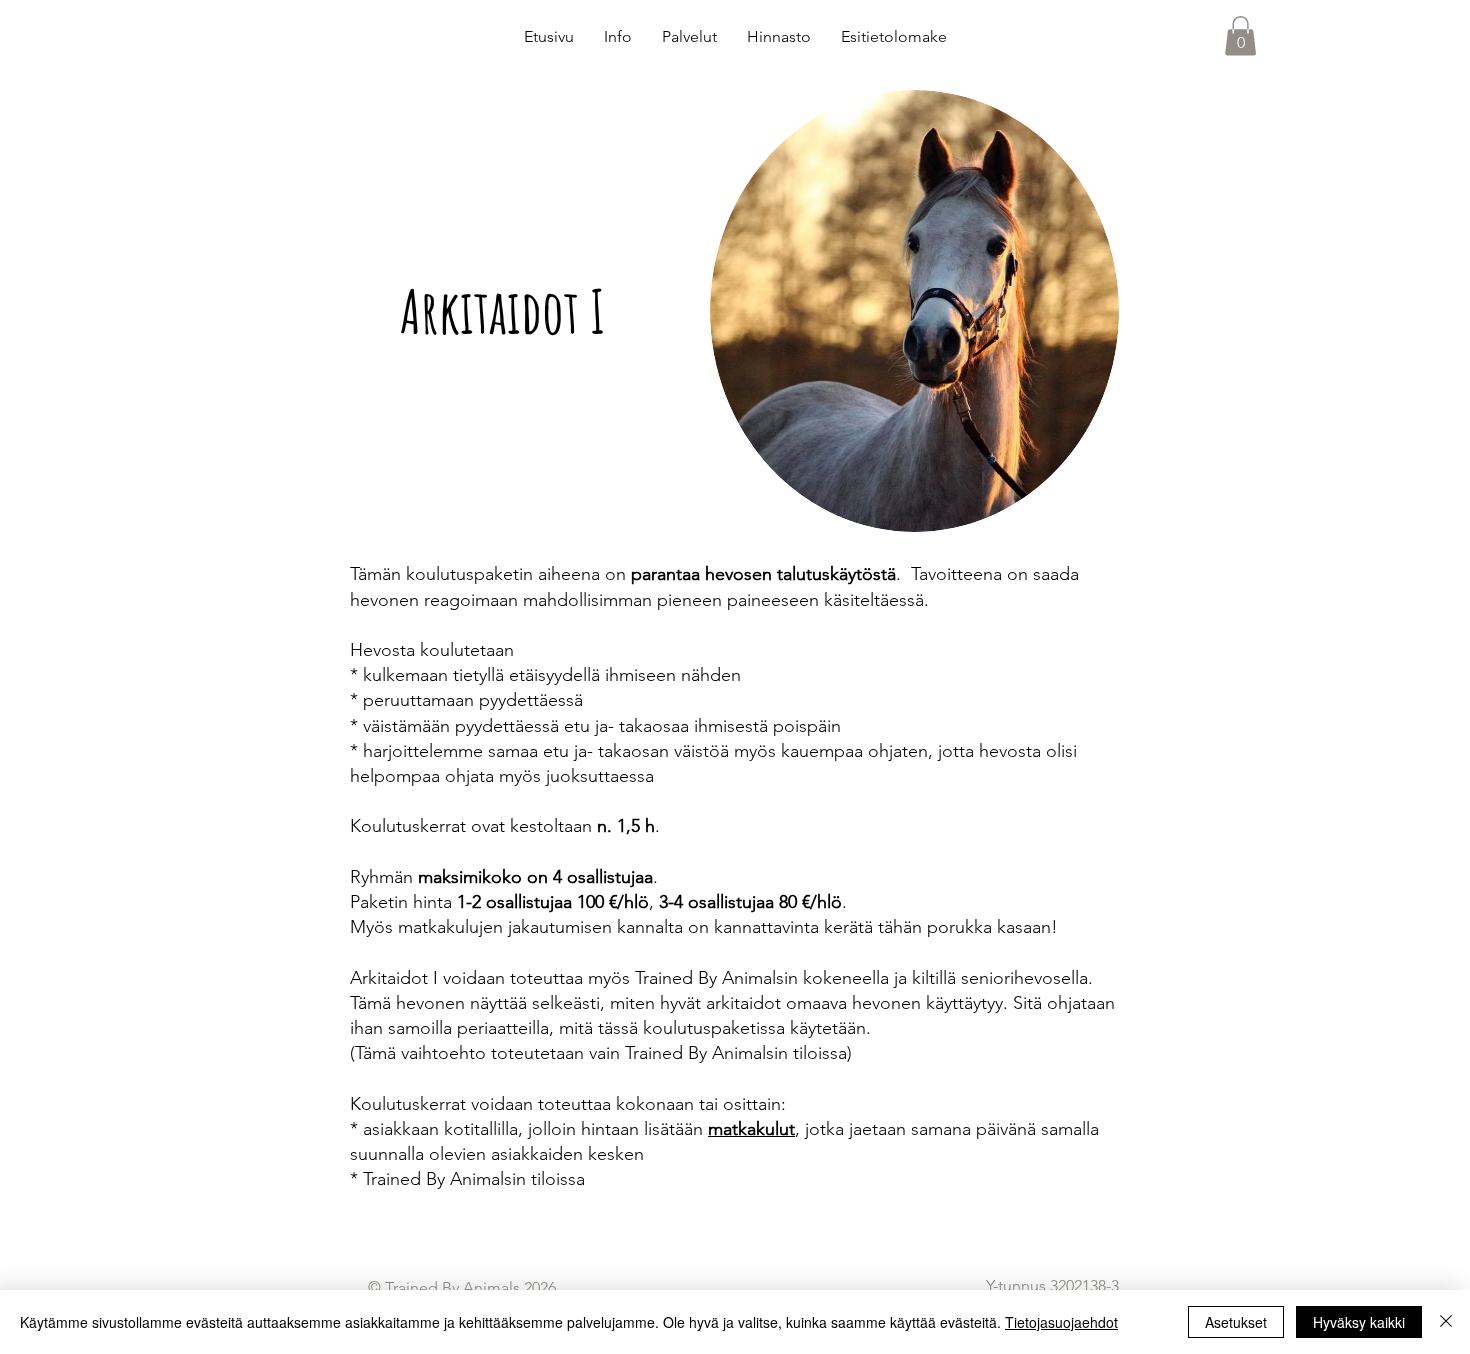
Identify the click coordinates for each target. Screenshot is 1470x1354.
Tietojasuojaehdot (1061, 1322)
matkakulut (751, 1129)
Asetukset (1236, 1322)
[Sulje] (1446, 1322)
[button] (1240, 35)
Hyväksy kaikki (1359, 1322)
